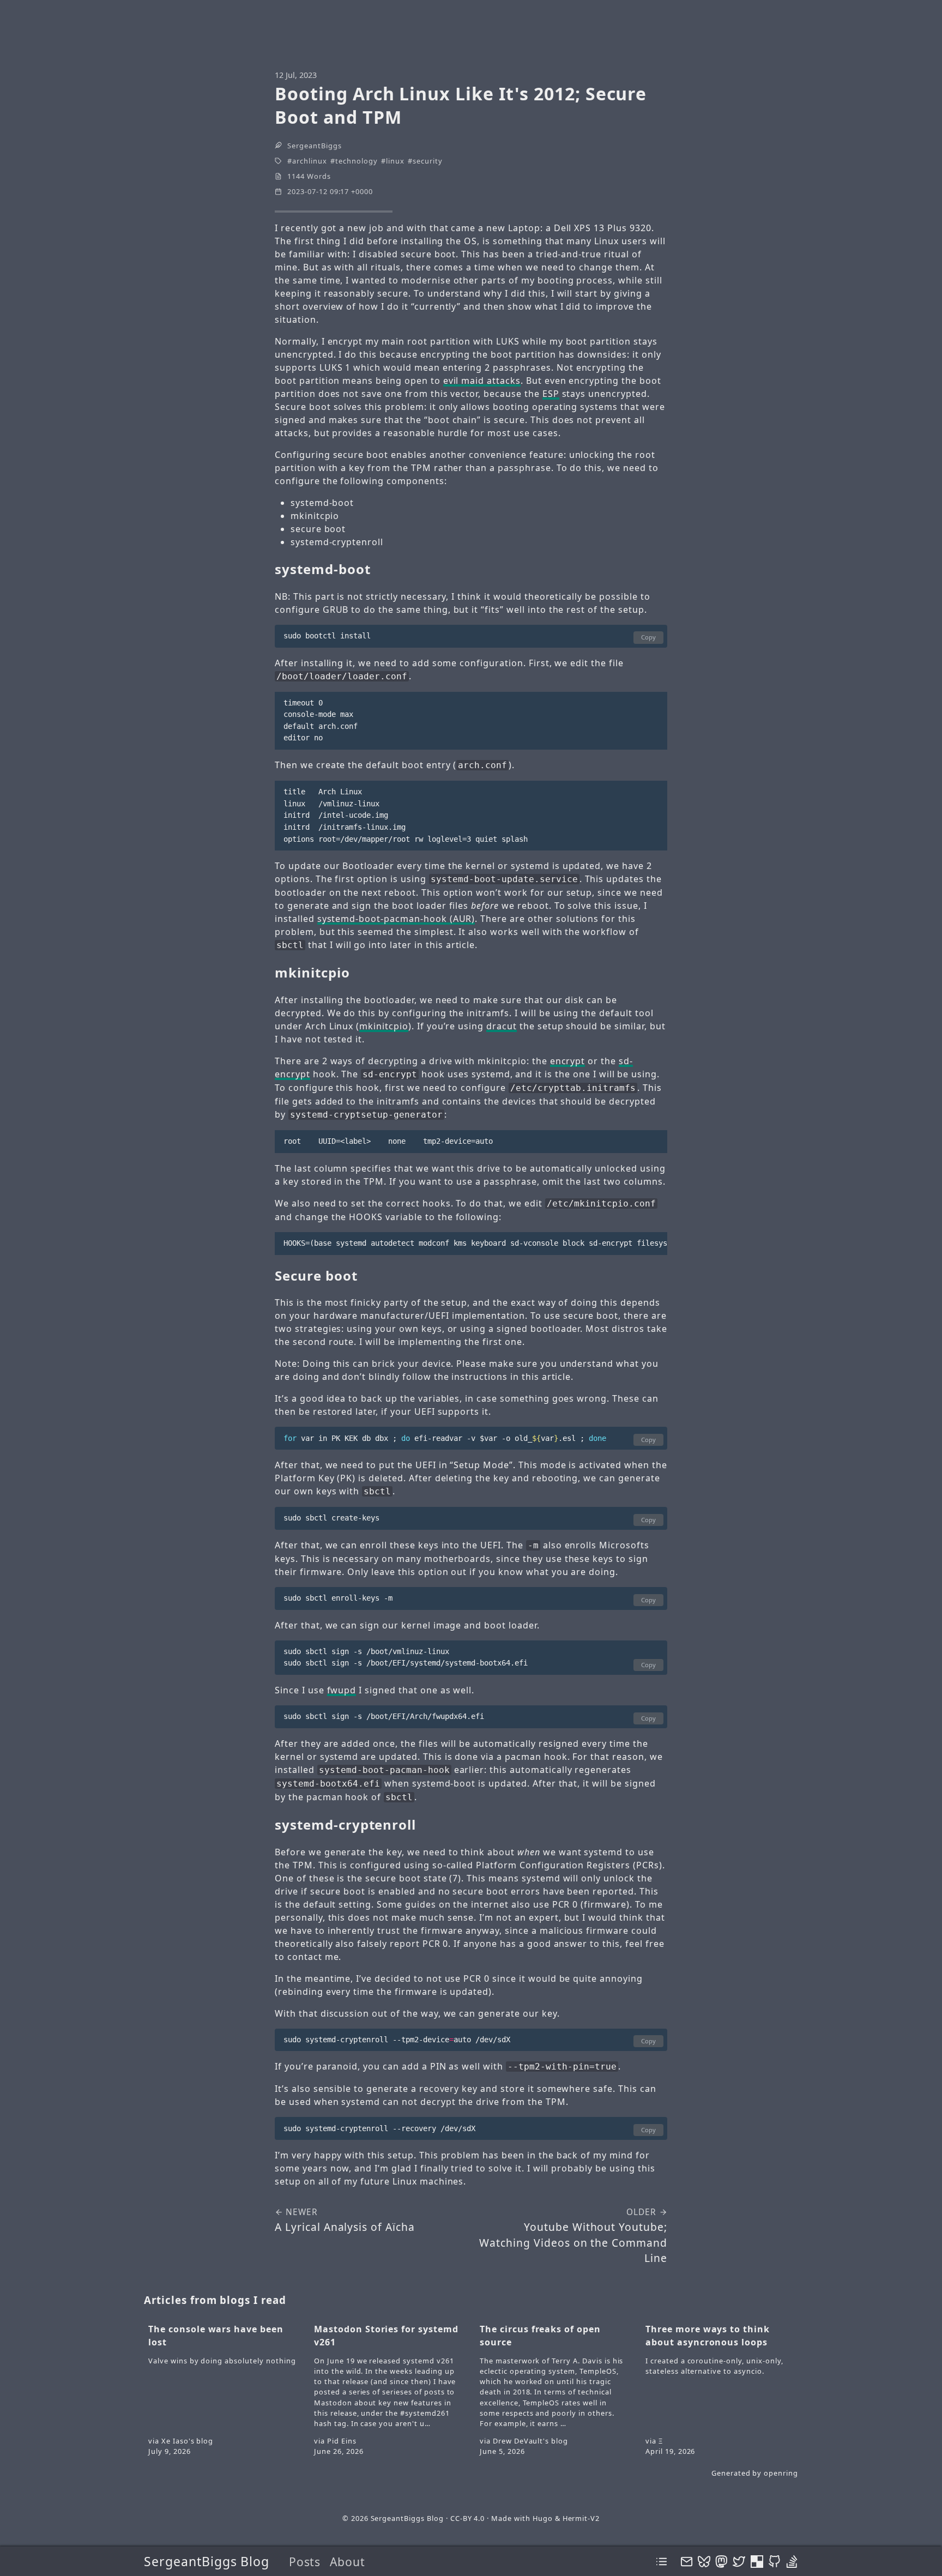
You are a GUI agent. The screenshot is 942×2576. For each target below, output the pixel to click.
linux (395, 161)
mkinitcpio (384, 1026)
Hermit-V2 (581, 2518)
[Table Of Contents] (662, 2562)
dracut (502, 1026)
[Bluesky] (704, 2561)
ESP (551, 394)
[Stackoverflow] (792, 2561)
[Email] (687, 2561)
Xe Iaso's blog (187, 2441)
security (428, 161)
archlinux (310, 161)
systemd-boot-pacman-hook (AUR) (396, 919)
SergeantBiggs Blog (207, 2561)
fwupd (342, 1690)
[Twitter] (739, 2561)
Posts (305, 2562)
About (348, 2562)
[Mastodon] (721, 2561)
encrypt (568, 1061)
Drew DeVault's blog (530, 2441)
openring (781, 2473)
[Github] (774, 2561)
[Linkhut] (757, 2561)
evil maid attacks (482, 381)
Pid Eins (342, 2441)
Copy (648, 637)
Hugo (543, 2518)
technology (357, 161)
